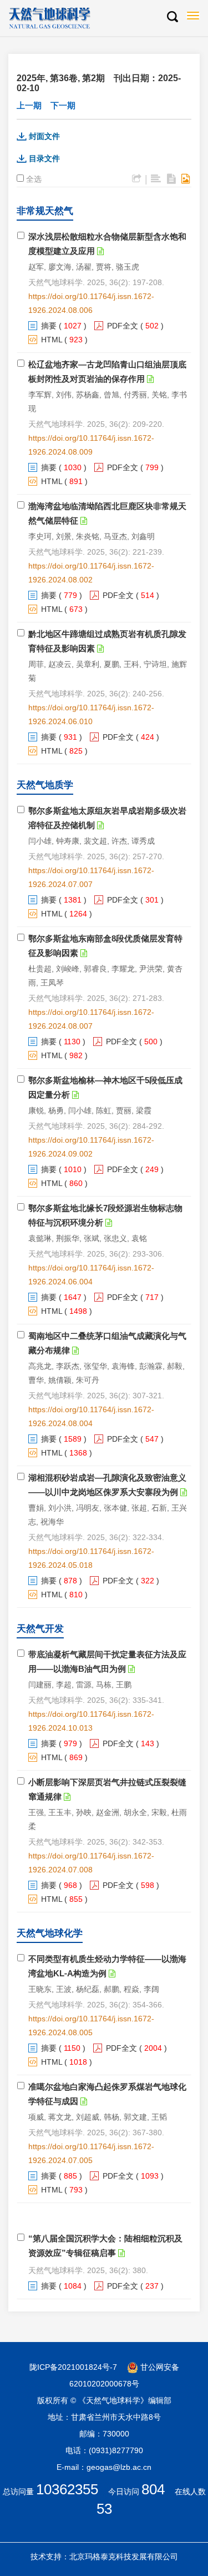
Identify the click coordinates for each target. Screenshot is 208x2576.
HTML (52, 340)
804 (153, 2489)
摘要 (49, 326)
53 (104, 2509)
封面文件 (44, 136)
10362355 (67, 2489)
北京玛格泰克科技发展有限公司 (124, 2557)
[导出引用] (137, 179)
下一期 (63, 105)
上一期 (29, 105)
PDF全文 (123, 326)
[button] (172, 17)
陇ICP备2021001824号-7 (73, 2367)
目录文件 (44, 158)
